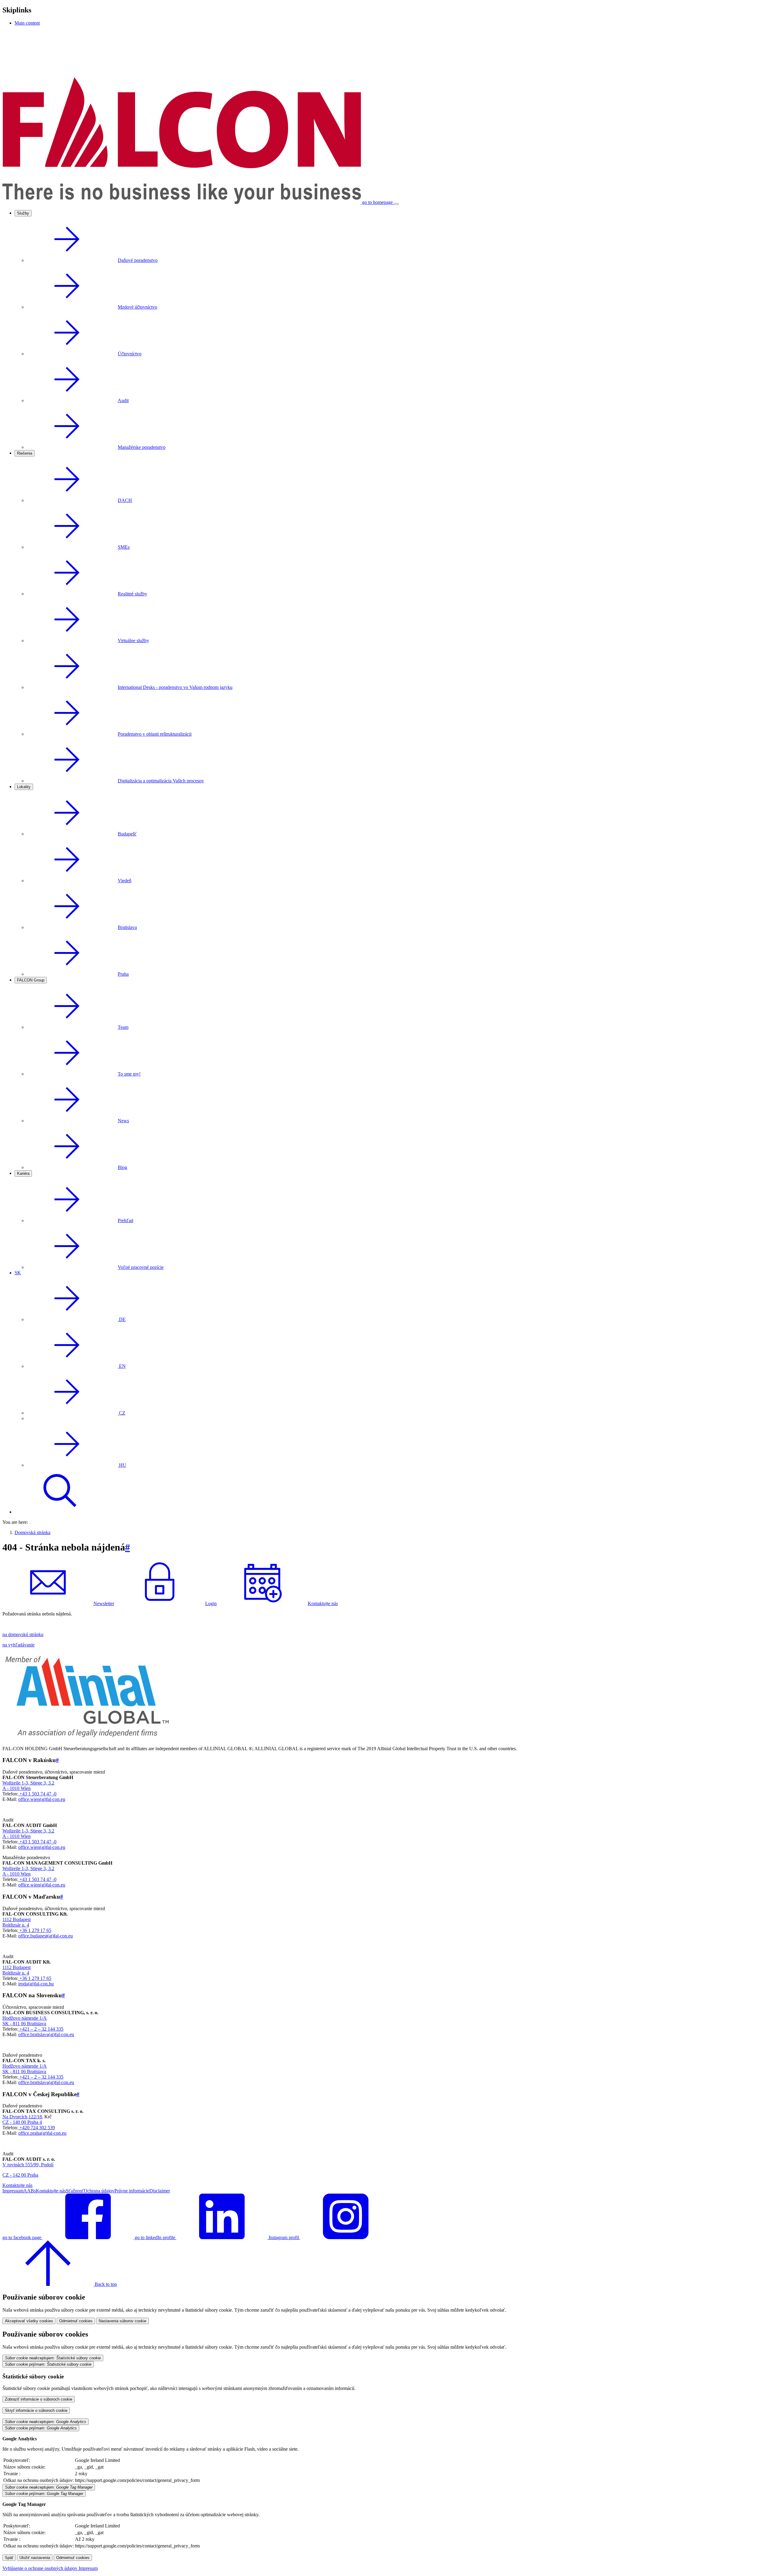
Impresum (88, 2568)
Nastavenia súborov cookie (122, 2321)
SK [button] (18, 1273)
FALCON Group (31, 980)
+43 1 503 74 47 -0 (37, 1794)
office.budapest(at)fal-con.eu (46, 1936)
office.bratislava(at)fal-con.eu (46, 2034)
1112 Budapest (17, 1919)
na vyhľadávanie (19, 1645)
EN (122, 1366)
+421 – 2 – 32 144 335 (41, 2029)
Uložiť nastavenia (35, 2558)
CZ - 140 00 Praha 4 (22, 2122)
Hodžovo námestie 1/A (25, 2018)
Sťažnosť (75, 2191)
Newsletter (104, 1603)
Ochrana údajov (99, 2191)
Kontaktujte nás (323, 1603)
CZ (122, 1413)
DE (122, 1319)
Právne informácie (132, 2191)
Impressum (13, 2191)
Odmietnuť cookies (76, 2321)
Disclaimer (160, 2191)
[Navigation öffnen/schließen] (396, 204)
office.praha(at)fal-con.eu (42, 2133)
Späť (9, 2558)
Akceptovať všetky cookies (29, 2321)
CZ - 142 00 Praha (20, 2175)
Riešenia (25, 453)
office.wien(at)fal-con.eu (42, 1799)
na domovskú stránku (23, 1634)
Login (211, 1603)
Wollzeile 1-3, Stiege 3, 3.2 (28, 1783)
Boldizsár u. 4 (16, 1925)
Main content (27, 23)
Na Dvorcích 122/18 (22, 2117)
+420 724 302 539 (37, 2128)
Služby (23, 213)
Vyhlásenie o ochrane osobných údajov (41, 2568)
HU (122, 1465)
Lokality (24, 787)
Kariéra (23, 1173)
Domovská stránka (32, 1532)
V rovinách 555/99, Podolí (28, 2165)
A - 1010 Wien (17, 1788)
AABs (30, 2191)
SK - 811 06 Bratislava (24, 2024)
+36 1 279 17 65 (35, 1930)
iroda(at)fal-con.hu (36, 1984)
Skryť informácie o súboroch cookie (36, 2410)
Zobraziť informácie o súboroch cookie (39, 2399)
